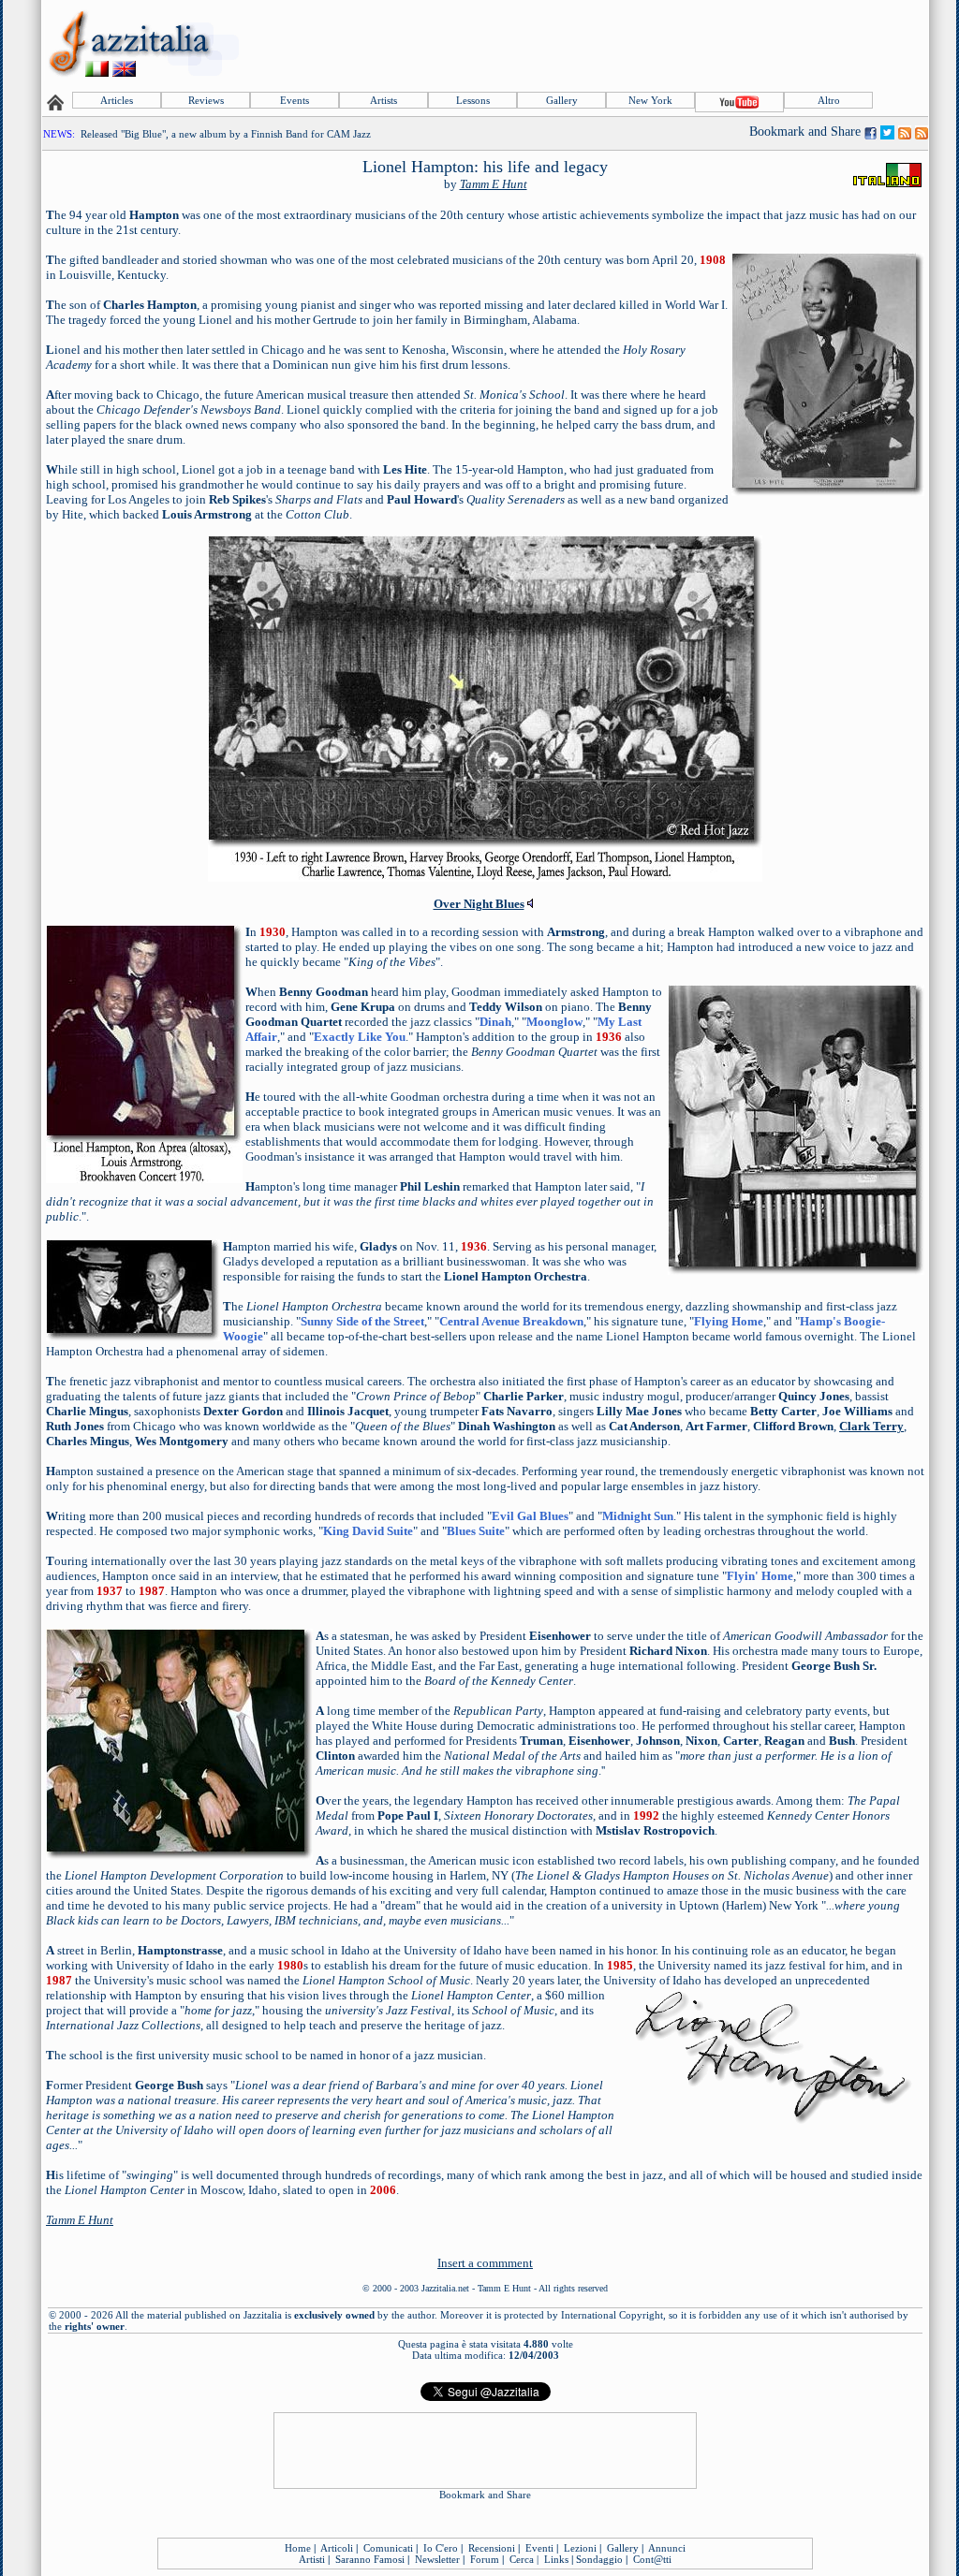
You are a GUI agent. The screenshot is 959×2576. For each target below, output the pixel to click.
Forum (485, 2559)
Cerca (522, 2559)
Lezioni (580, 2548)
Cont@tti (652, 2559)
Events (295, 100)
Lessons (473, 100)
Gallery (562, 100)
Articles (117, 100)
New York (650, 100)
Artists (384, 100)
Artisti (312, 2559)
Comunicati (388, 2548)
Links (556, 2559)
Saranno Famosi (370, 2559)
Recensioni (492, 2548)
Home (298, 2548)
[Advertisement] (585, 44)
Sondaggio (599, 2559)
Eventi (539, 2548)
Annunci (667, 2548)
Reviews (206, 100)
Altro (829, 100)
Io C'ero (441, 2548)
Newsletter (437, 2559)
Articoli (337, 2548)
